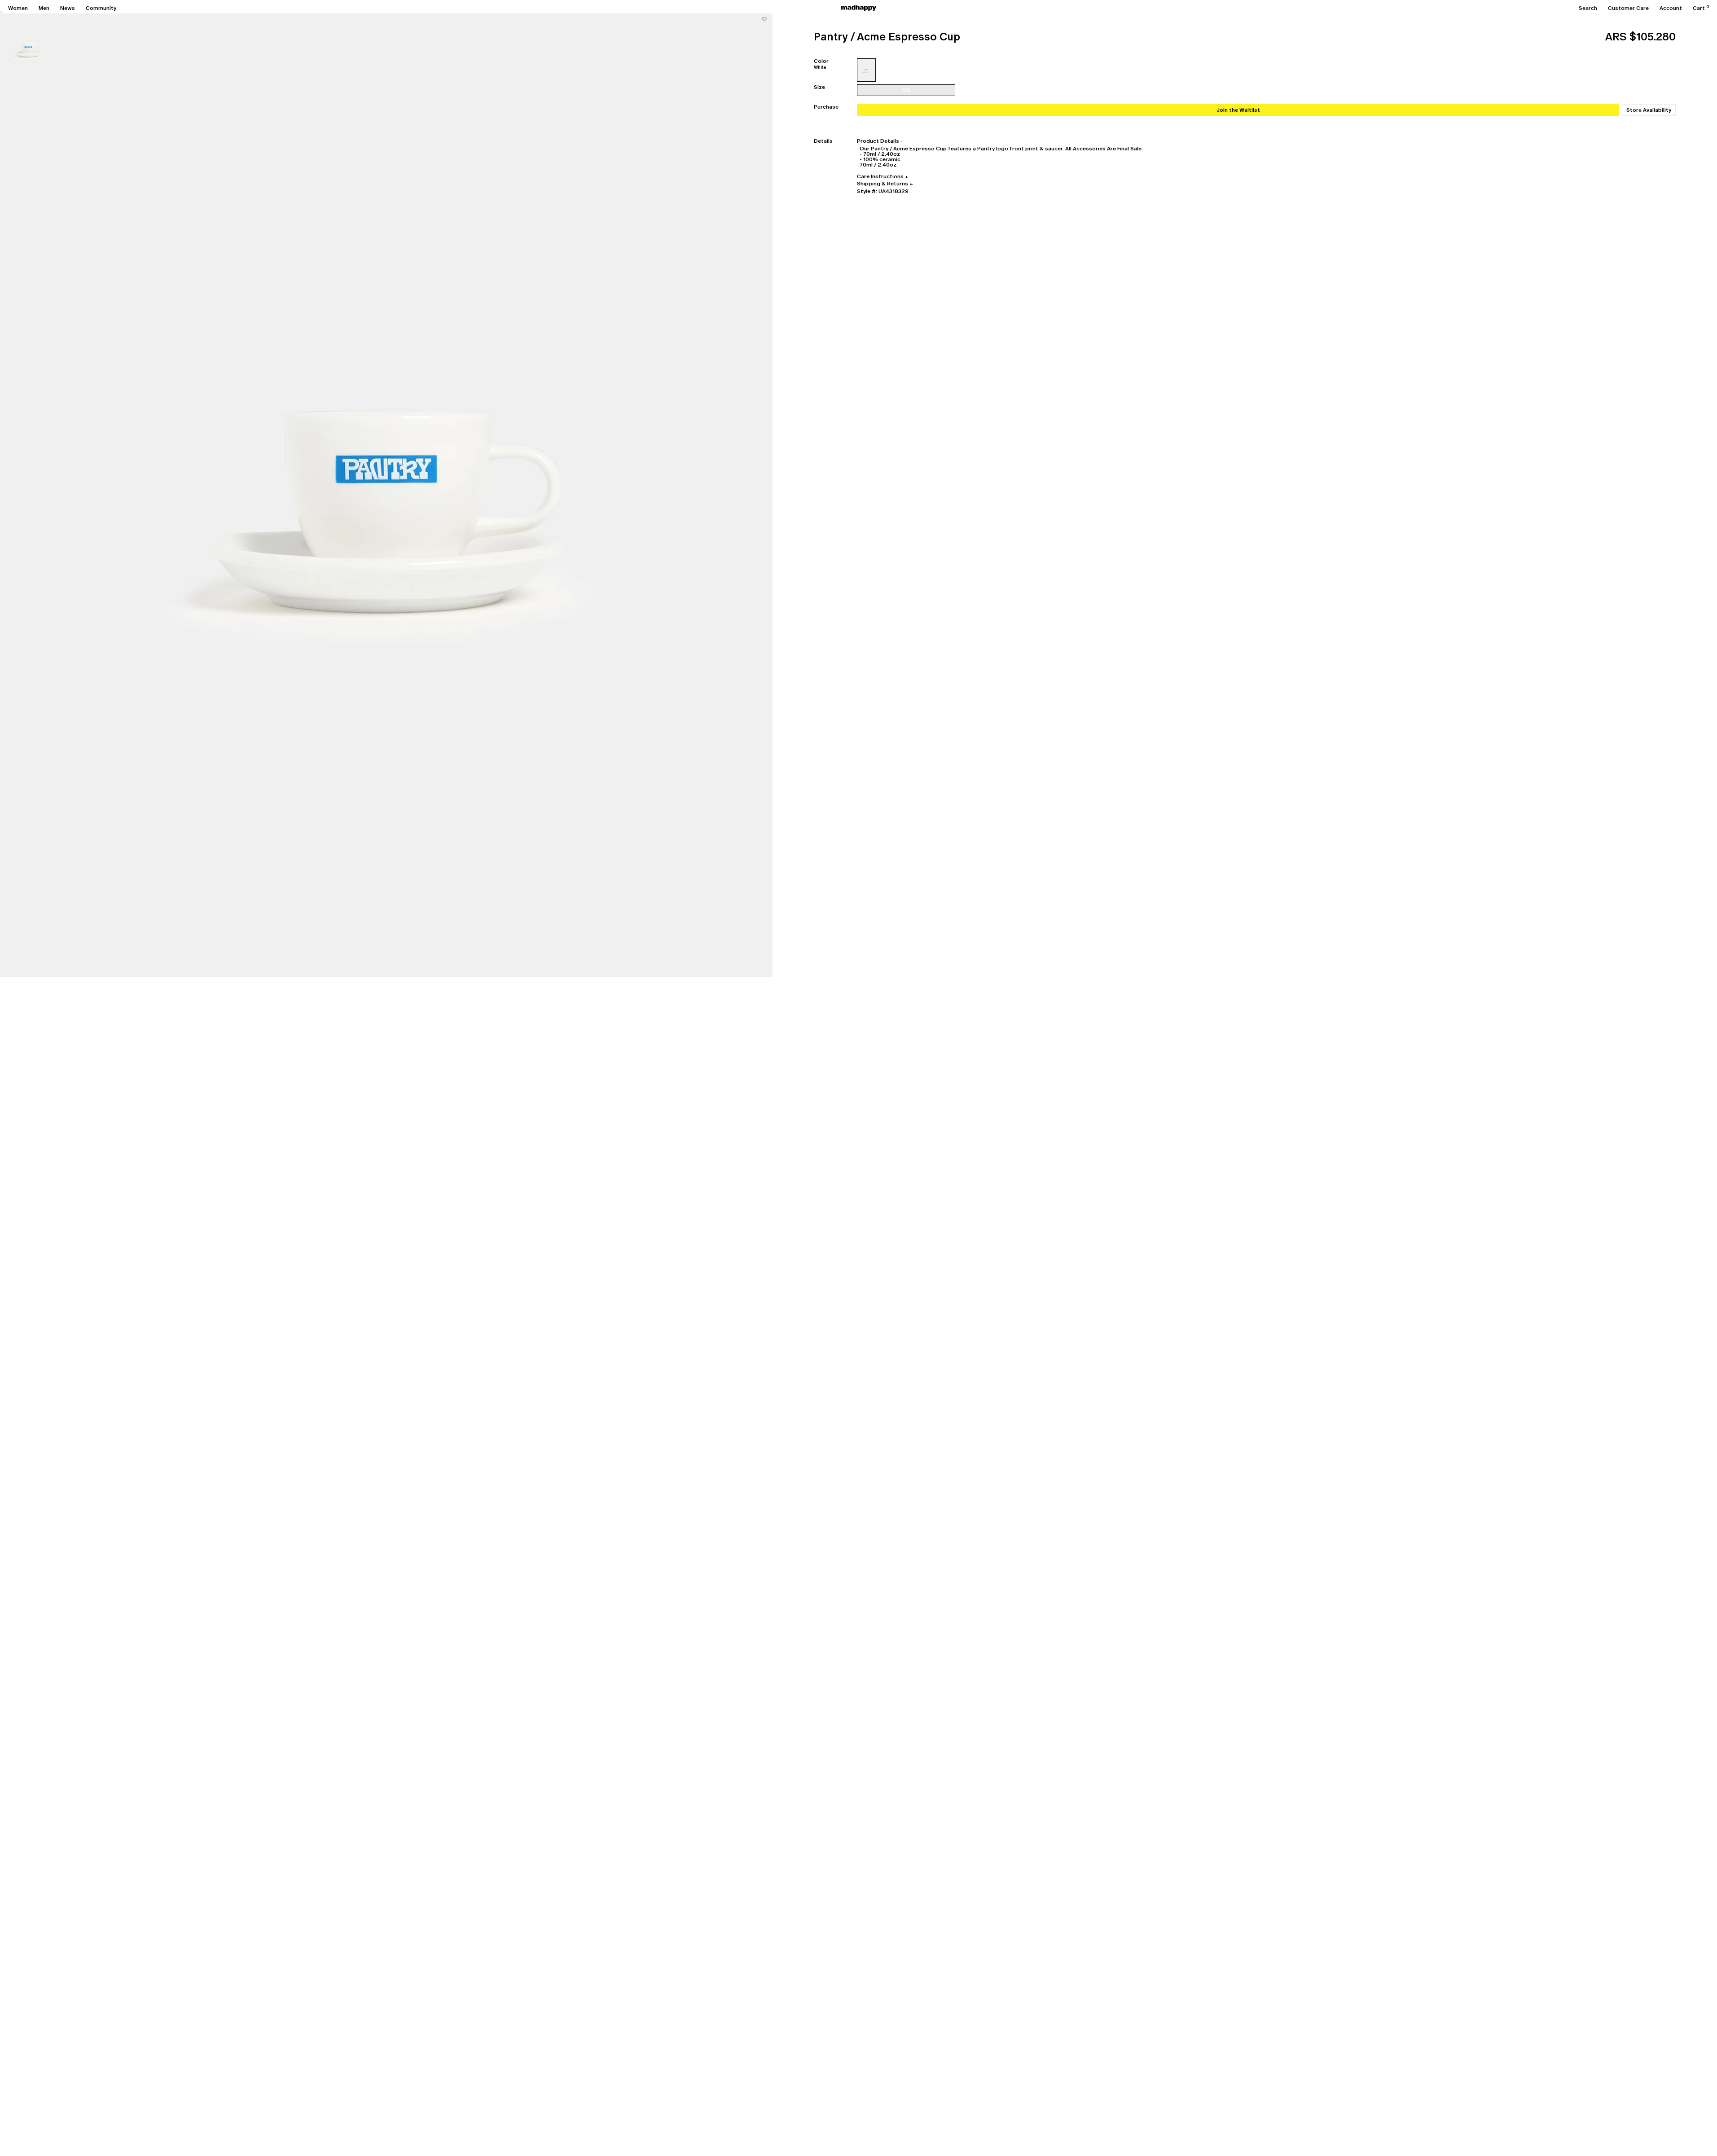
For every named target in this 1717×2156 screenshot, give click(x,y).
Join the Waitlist (1238, 110)
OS (906, 90)
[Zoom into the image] (386, 494)
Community (101, 8)
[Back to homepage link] (859, 8)
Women (18, 8)
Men (44, 8)
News (68, 8)
